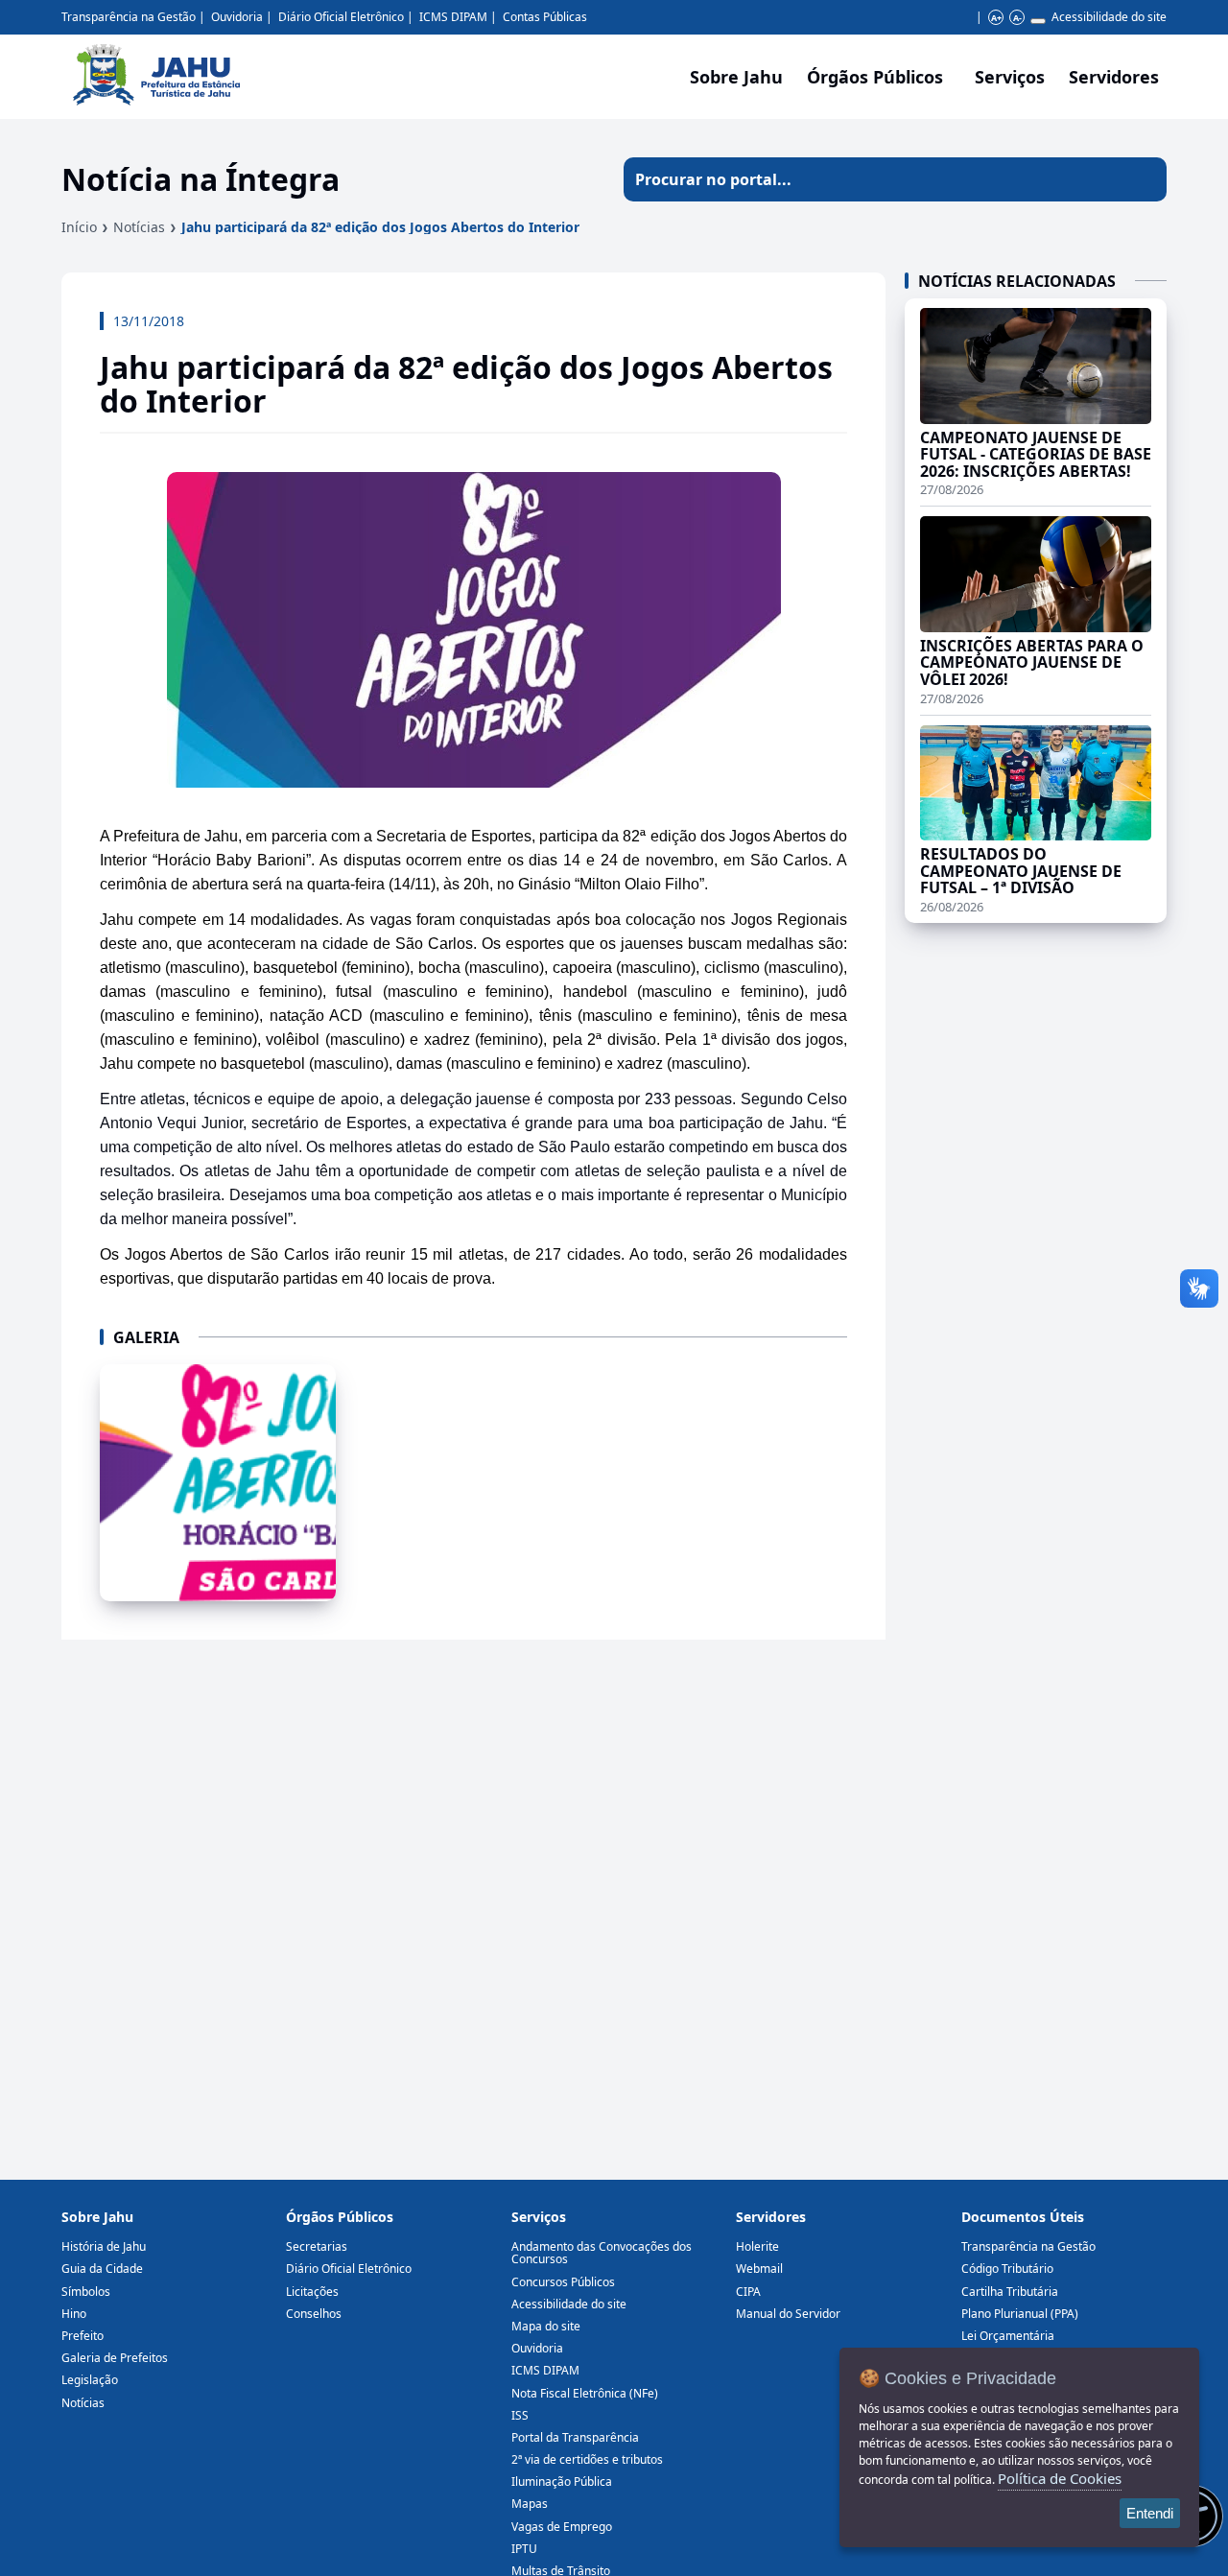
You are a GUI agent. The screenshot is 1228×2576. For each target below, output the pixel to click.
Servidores (771, 2217)
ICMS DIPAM (453, 17)
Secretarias (317, 2246)
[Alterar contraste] (1038, 21)
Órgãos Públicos (340, 2217)
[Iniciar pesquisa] (1145, 179)
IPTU (524, 2549)
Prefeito (83, 2336)
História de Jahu (104, 2246)
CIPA (748, 2292)
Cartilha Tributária (1010, 2292)
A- (1017, 18)
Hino (74, 2314)
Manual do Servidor (788, 2314)
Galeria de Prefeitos (115, 2358)
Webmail (759, 2269)
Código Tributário (1007, 2269)
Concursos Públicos (563, 2282)
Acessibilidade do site (1109, 17)
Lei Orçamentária (1008, 2336)
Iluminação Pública (562, 2481)
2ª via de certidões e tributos (587, 2459)
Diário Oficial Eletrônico (341, 17)
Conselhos (314, 2314)
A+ (996, 18)
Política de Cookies (1060, 2478)
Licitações (312, 2292)
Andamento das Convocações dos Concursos (602, 2253)
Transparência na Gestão (129, 17)
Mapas (530, 2504)
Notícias (139, 227)
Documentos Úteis (1023, 2217)
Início (79, 227)
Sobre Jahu (736, 77)
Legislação (90, 2380)
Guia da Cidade (102, 2269)
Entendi (1150, 2513)
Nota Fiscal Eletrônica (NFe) (585, 2393)
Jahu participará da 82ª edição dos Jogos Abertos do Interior (380, 227)
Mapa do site (546, 2326)
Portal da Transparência (575, 2437)
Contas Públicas (545, 17)
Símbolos (86, 2292)
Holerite (757, 2246)
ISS (520, 2415)
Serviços (1010, 77)
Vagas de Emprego (562, 2527)
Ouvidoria (237, 17)
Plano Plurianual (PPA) (1020, 2314)
